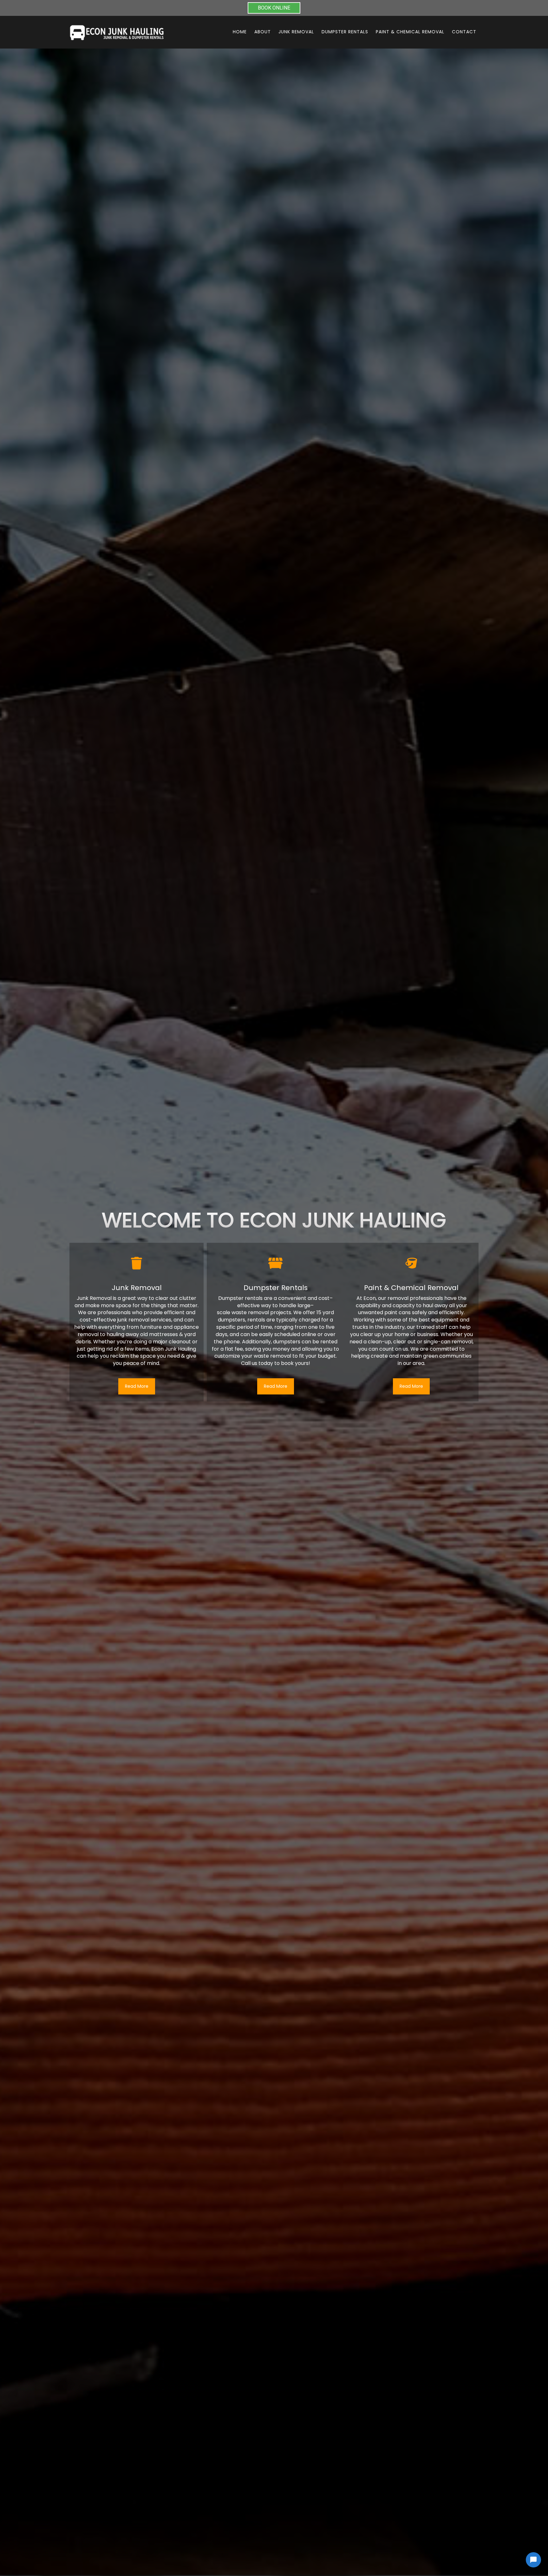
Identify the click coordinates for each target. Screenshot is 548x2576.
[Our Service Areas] (276, 1263)
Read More (137, 1386)
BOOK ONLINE (274, 8)
